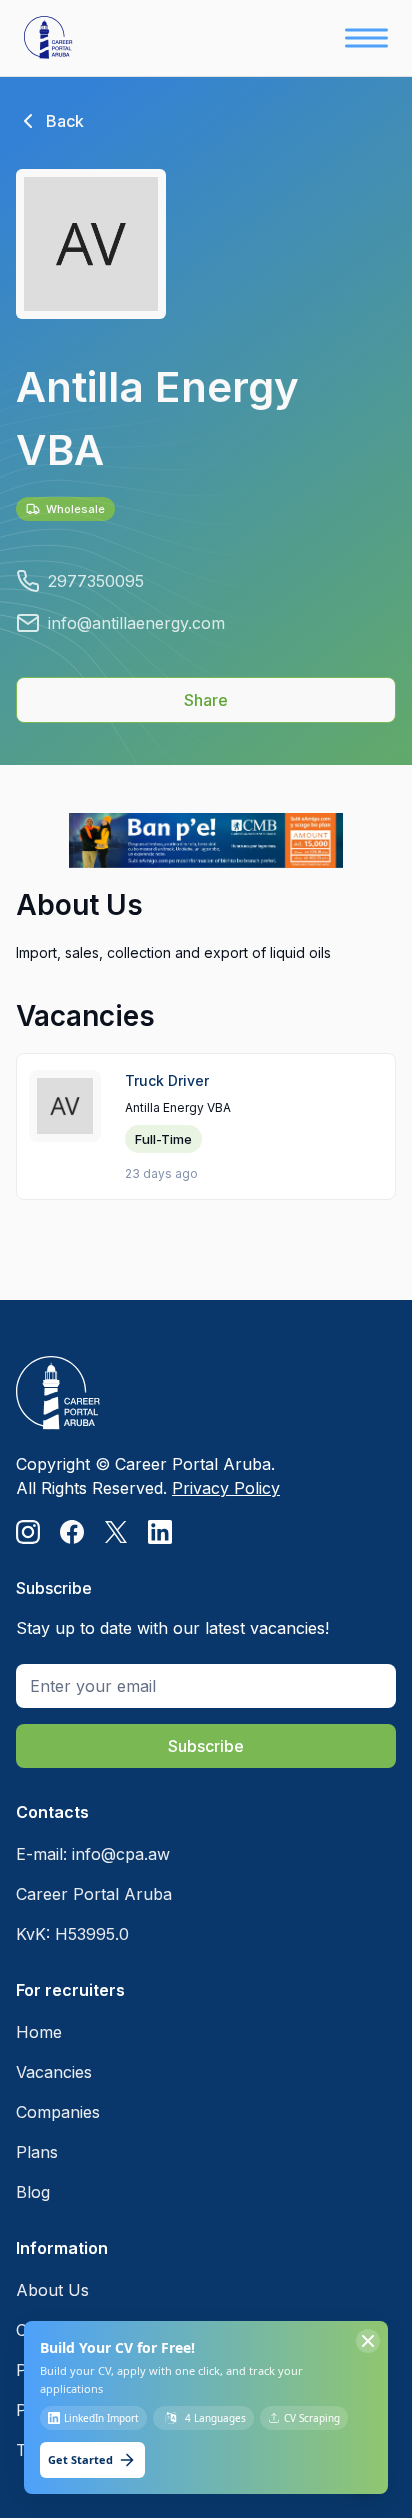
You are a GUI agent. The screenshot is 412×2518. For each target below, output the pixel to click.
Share (206, 700)
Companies (58, 2112)
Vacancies (54, 2072)
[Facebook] (72, 1532)
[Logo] (148, 1394)
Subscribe (206, 1746)
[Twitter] (116, 1532)
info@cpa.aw (121, 1854)
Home (39, 2032)
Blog (33, 2192)
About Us (52, 2290)
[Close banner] (368, 2341)
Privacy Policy (226, 1488)
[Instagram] (28, 1532)
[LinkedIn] (160, 1532)
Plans (37, 2152)
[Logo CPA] (52, 38)
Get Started (80, 2459)
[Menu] (366, 38)
